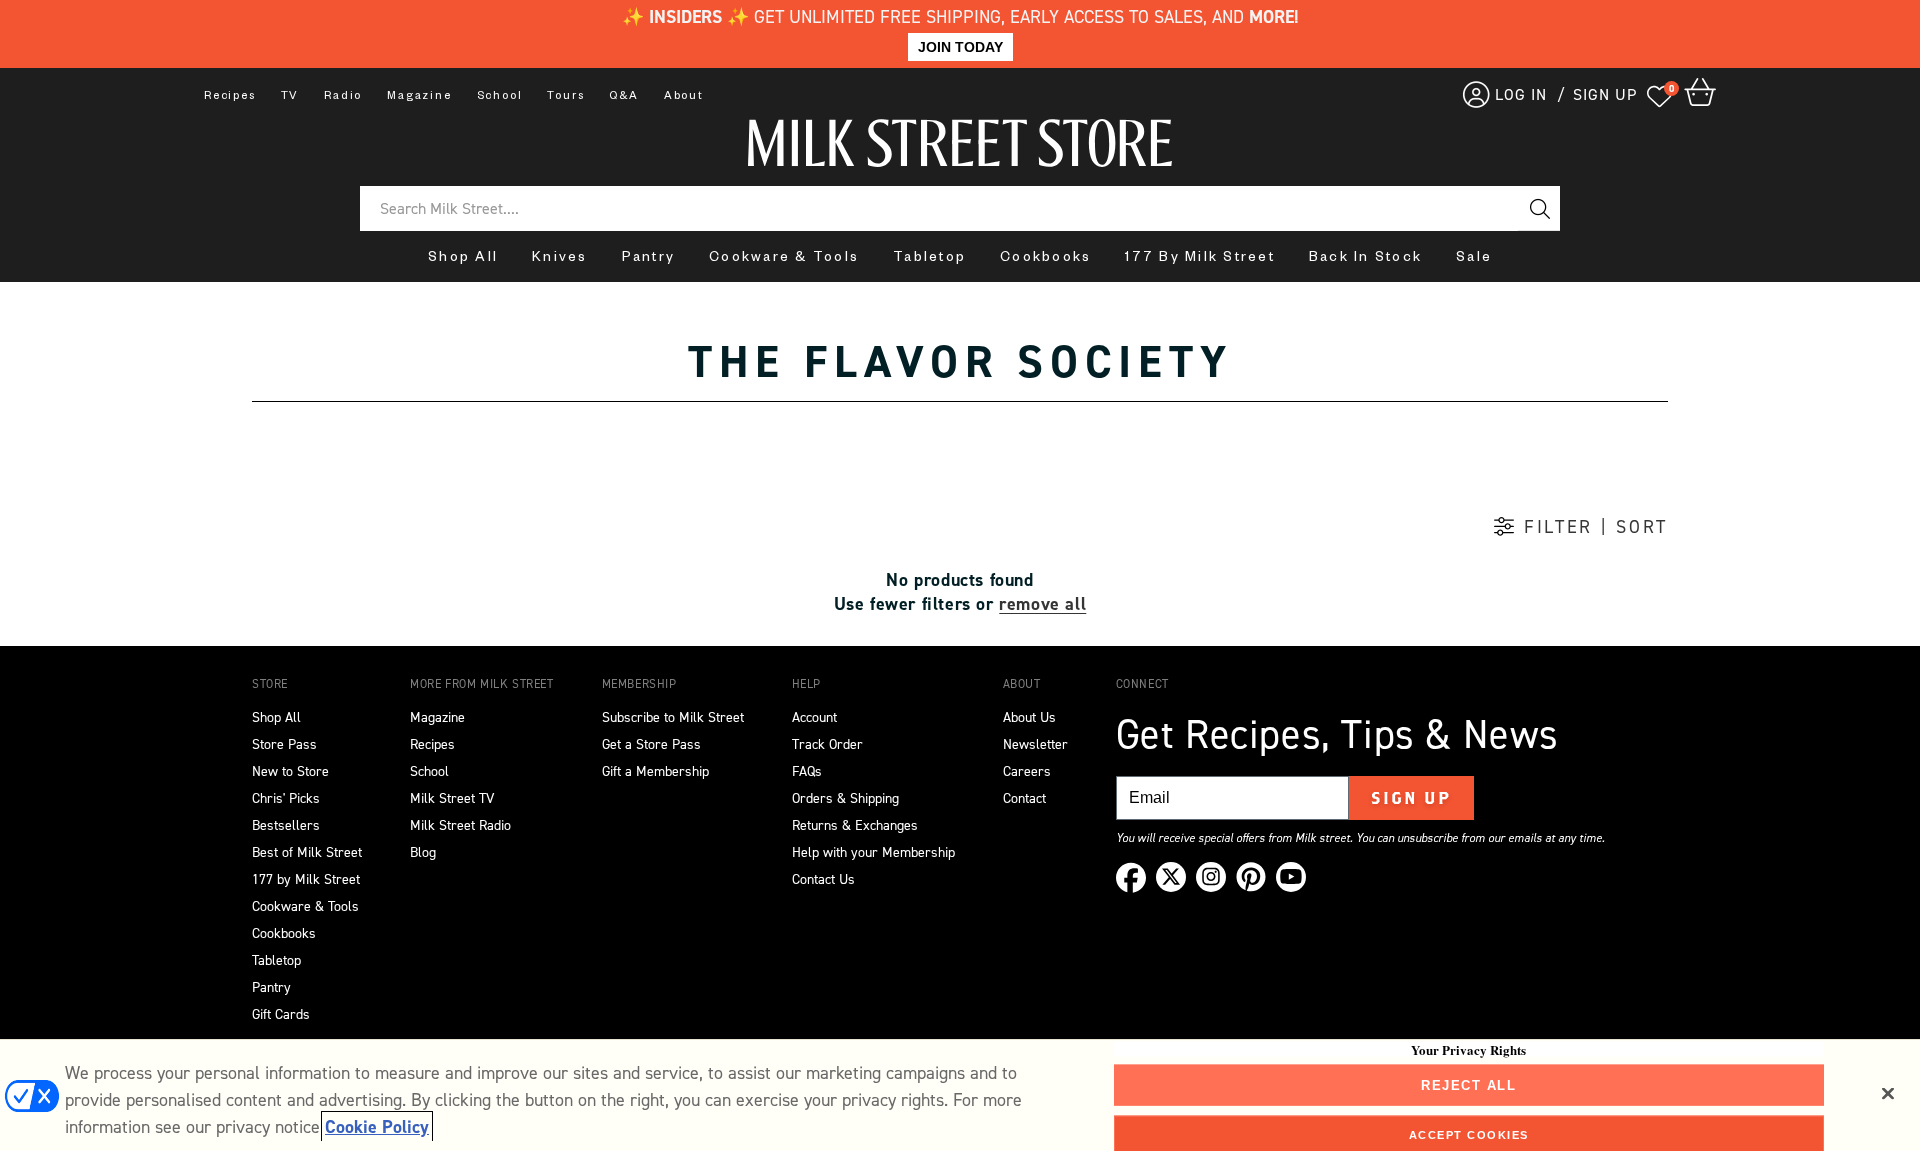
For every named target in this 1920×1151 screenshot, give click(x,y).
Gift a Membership (655, 771)
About (684, 97)
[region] (960, 1095)
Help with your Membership (873, 852)
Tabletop (929, 259)
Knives (560, 259)
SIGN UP (1605, 94)
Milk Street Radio (460, 825)
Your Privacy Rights (1468, 1049)
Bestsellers (286, 825)
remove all (1042, 604)
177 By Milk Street (1200, 259)
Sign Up (1411, 798)
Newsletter (1035, 744)
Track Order (827, 744)
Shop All (463, 259)
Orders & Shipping (845, 798)
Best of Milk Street (307, 852)
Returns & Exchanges (855, 825)
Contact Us (823, 879)
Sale (1474, 259)
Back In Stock (1365, 259)
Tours (565, 97)
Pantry (649, 259)
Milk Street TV (452, 798)
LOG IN (1521, 94)
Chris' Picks (286, 798)
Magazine (419, 97)
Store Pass (284, 744)
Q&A (623, 97)
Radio (343, 97)
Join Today (960, 47)
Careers (1027, 771)
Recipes (230, 97)
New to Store (290, 771)
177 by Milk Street (306, 879)
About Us (1029, 717)
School (500, 97)
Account (814, 717)
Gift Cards (281, 1014)
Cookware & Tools (784, 259)
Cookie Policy (377, 1127)
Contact (1024, 798)
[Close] (1888, 1093)
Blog (423, 852)
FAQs (807, 771)
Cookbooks (1045, 259)
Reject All (1468, 1084)
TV (290, 97)
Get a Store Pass (651, 744)
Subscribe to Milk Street (673, 717)
